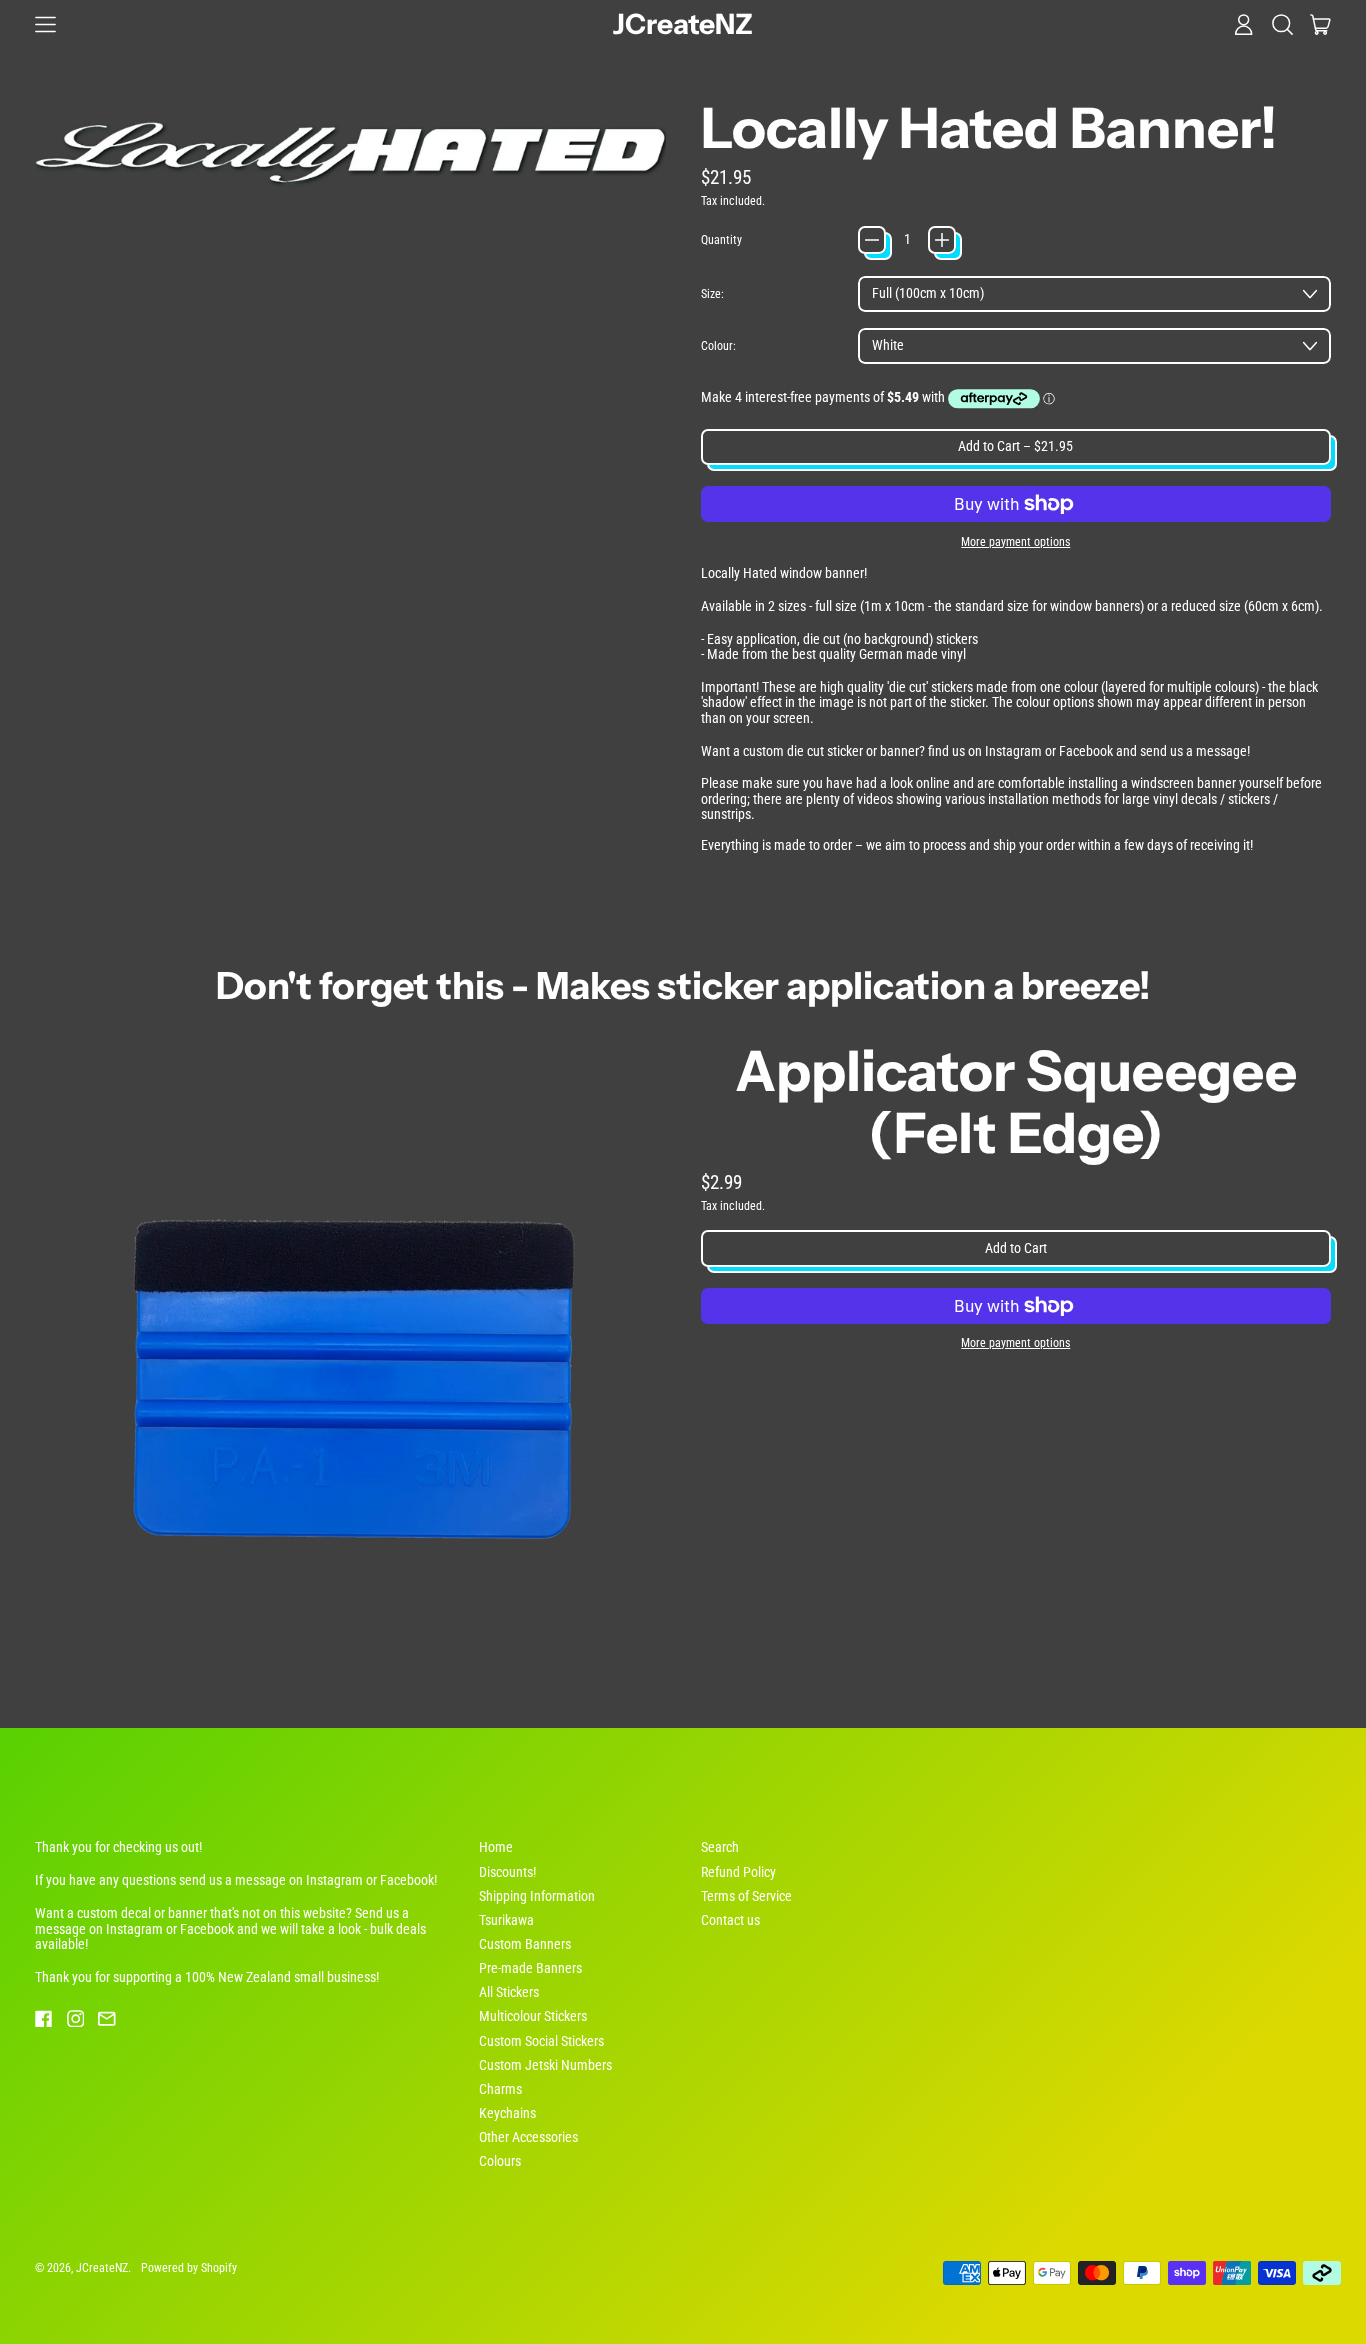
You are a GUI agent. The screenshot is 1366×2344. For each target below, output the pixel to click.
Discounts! (507, 1872)
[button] (1282, 24)
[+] (942, 240)
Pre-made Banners (530, 1968)
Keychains (507, 2113)
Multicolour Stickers (533, 2016)
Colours (500, 2161)
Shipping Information (537, 1896)
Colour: (718, 346)
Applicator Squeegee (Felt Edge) (1016, 1102)
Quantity (721, 240)
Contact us (730, 1920)
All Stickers (509, 1992)
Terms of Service (746, 1896)
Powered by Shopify (189, 2267)
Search (720, 1847)
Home (496, 1847)
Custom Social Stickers (541, 2041)
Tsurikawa (506, 1920)
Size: (712, 294)
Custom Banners (525, 1944)
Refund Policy (738, 1872)
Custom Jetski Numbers (545, 2065)
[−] (872, 240)
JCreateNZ (683, 24)
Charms (500, 2089)
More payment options (1015, 542)
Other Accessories (528, 2137)
